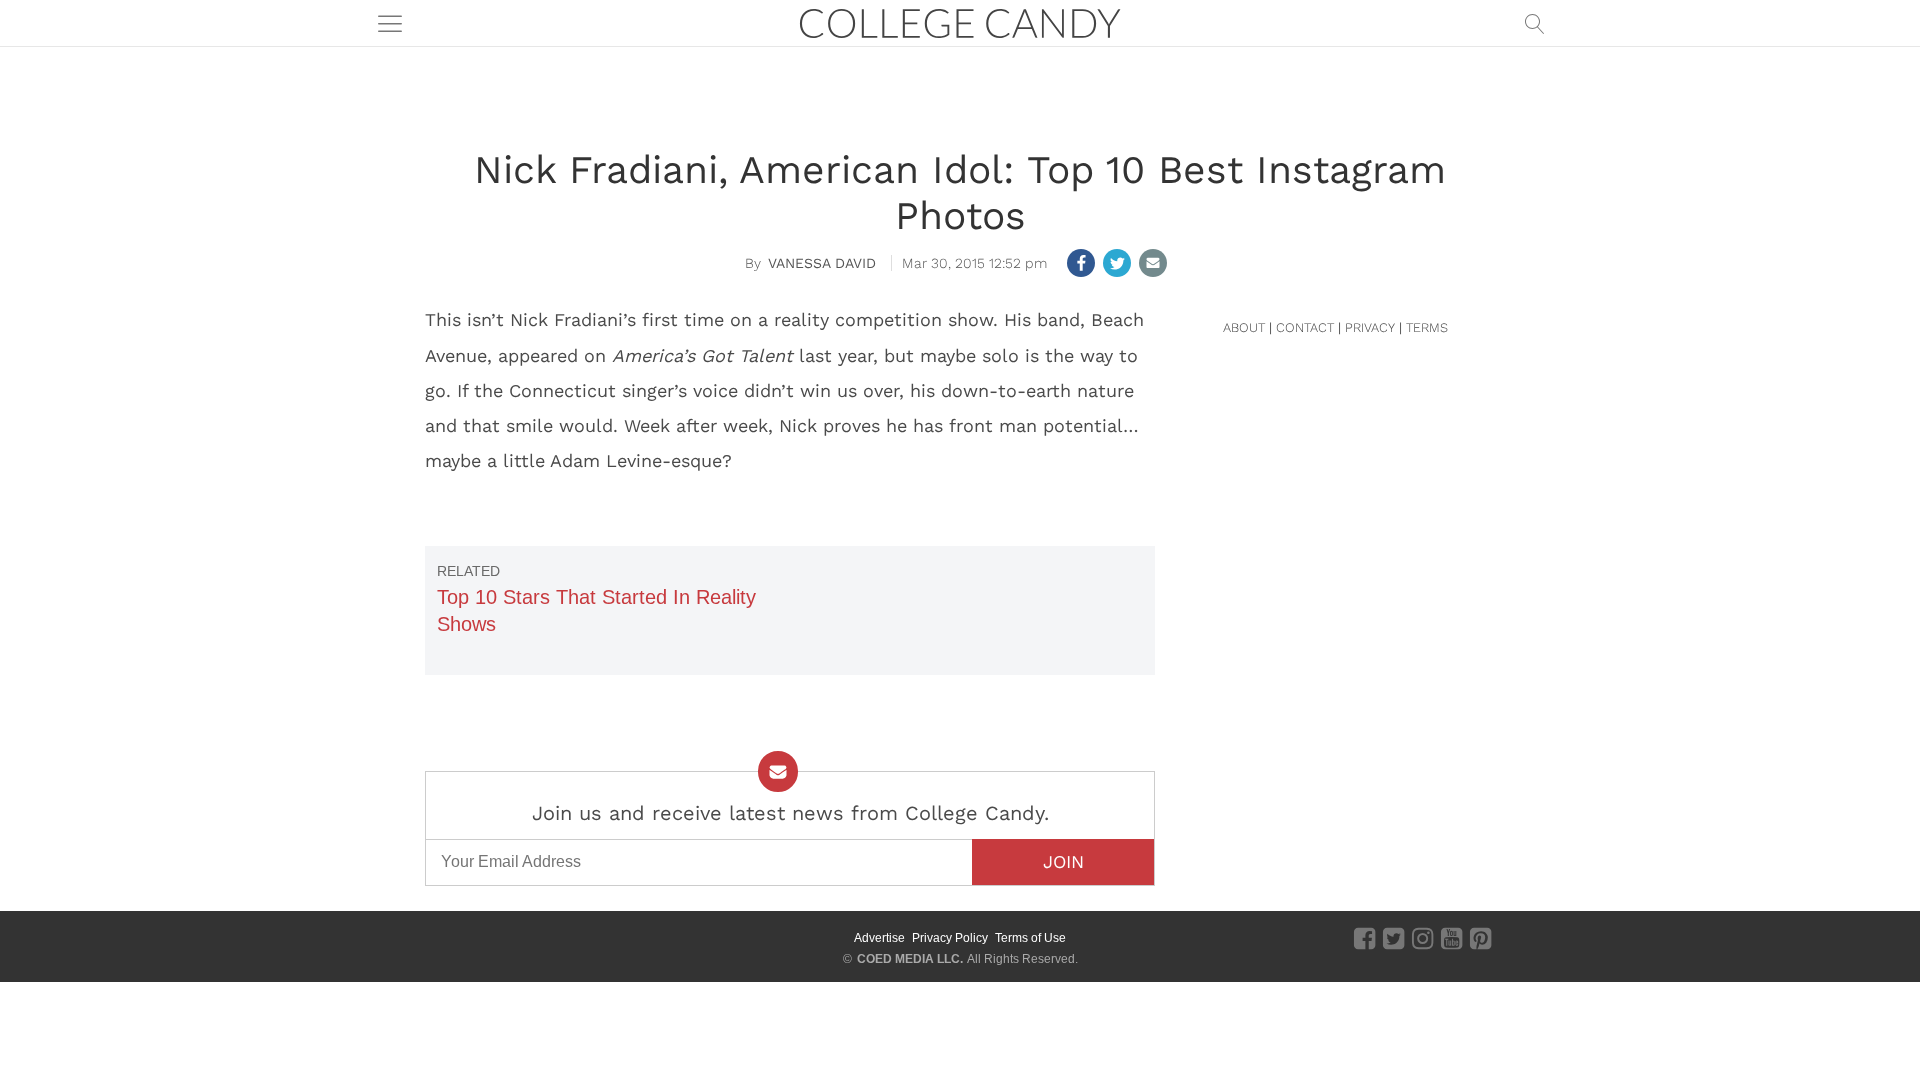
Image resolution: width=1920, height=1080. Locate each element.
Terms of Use (1030, 938)
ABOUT (1244, 327)
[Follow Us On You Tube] (1451, 937)
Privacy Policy (950, 938)
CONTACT (1305, 327)
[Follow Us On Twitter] (1393, 937)
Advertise (879, 938)
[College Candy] (960, 21)
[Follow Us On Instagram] (1422, 937)
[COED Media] (497, 938)
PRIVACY (1370, 327)
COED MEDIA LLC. (910, 959)
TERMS (1427, 327)
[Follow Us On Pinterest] (1480, 937)
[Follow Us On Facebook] (1364, 937)
